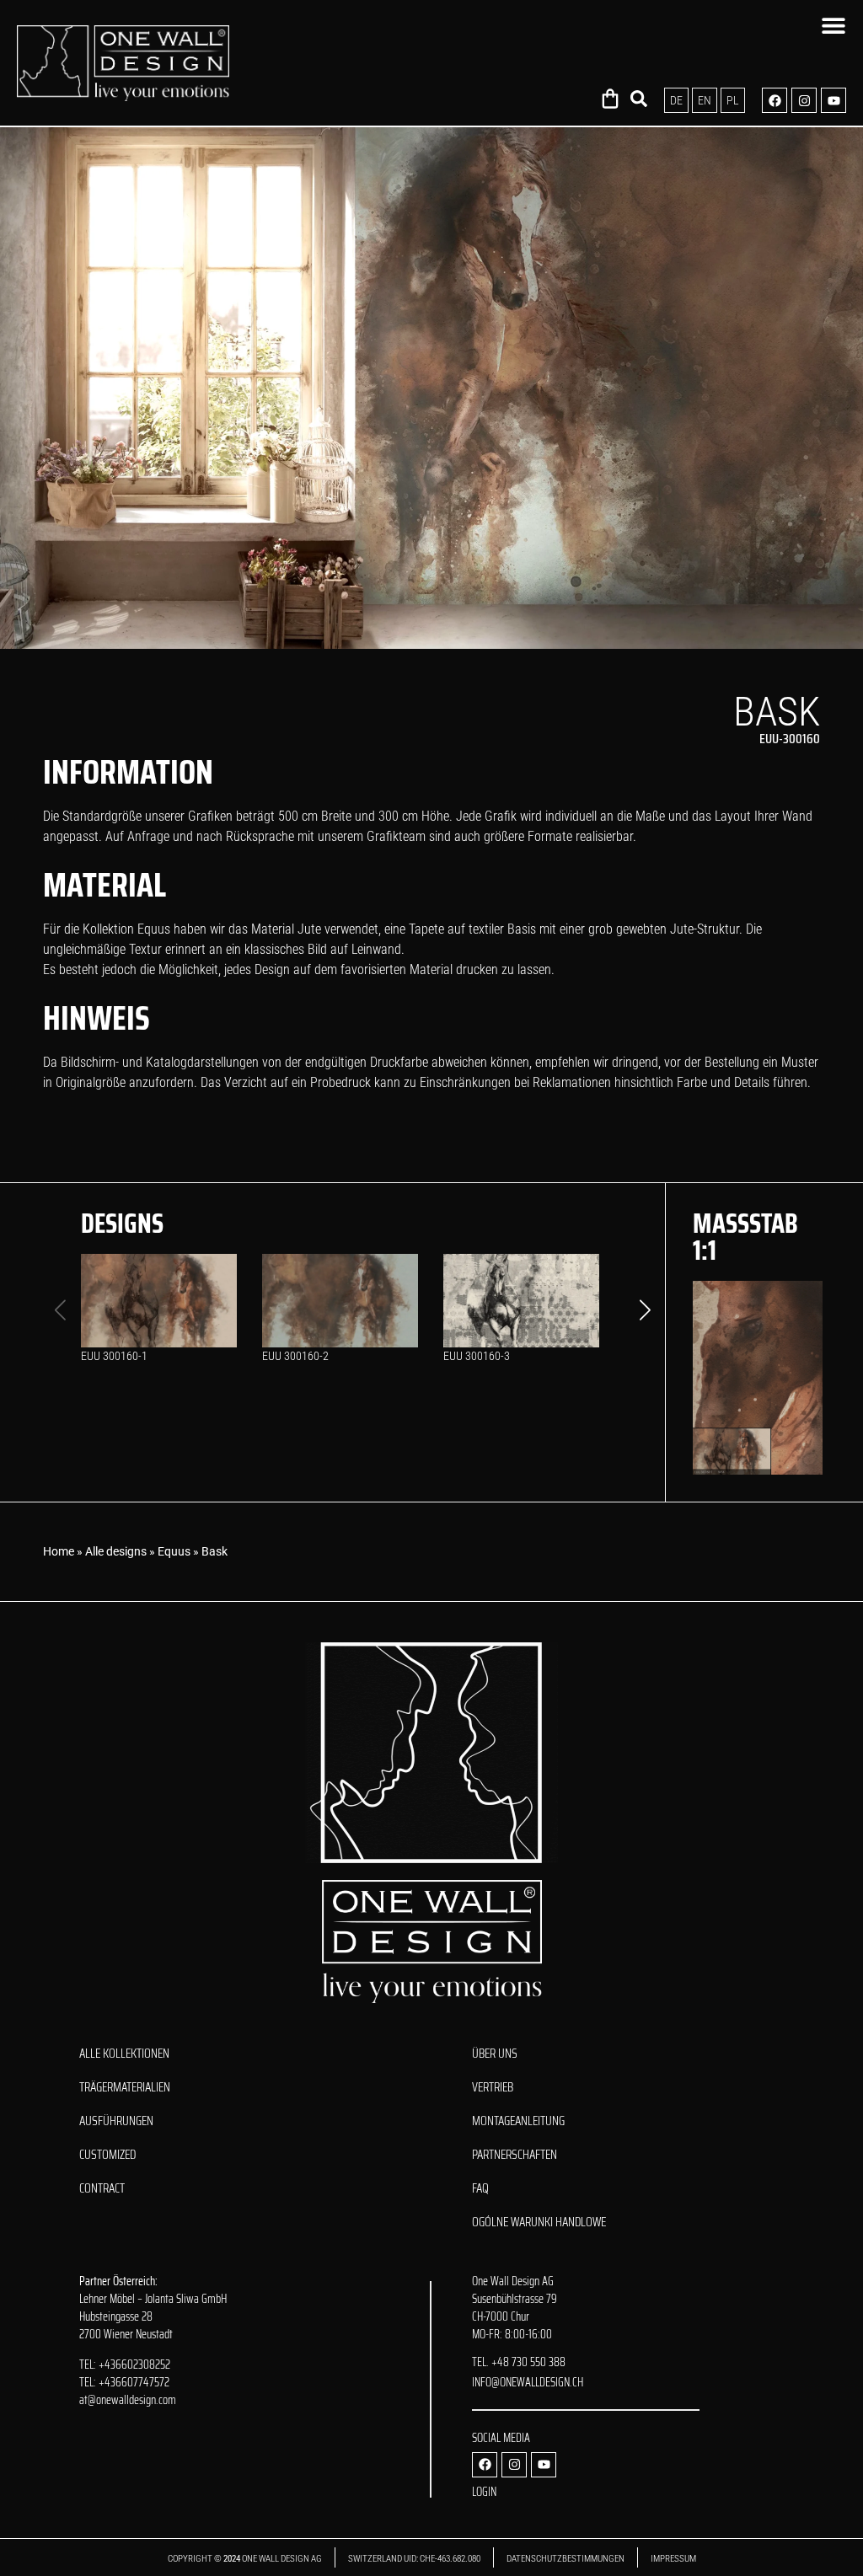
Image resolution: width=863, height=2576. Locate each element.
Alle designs (116, 1551)
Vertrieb (493, 2087)
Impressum (673, 2559)
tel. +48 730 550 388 (519, 2362)
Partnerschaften (515, 2155)
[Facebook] (775, 100)
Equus (174, 1551)
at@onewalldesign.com (128, 2400)
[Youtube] (834, 100)
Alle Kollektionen (124, 2054)
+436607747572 (134, 2382)
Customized (107, 2155)
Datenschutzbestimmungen (566, 2559)
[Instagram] (804, 100)
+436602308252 (134, 2364)
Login (484, 2492)
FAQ (480, 2188)
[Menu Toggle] (834, 25)
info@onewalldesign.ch (528, 2382)
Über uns (495, 2054)
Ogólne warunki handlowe (539, 2222)
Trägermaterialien (125, 2087)
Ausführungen (116, 2121)
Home (59, 1551)
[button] (645, 1309)
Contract (102, 2188)
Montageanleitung (518, 2121)
